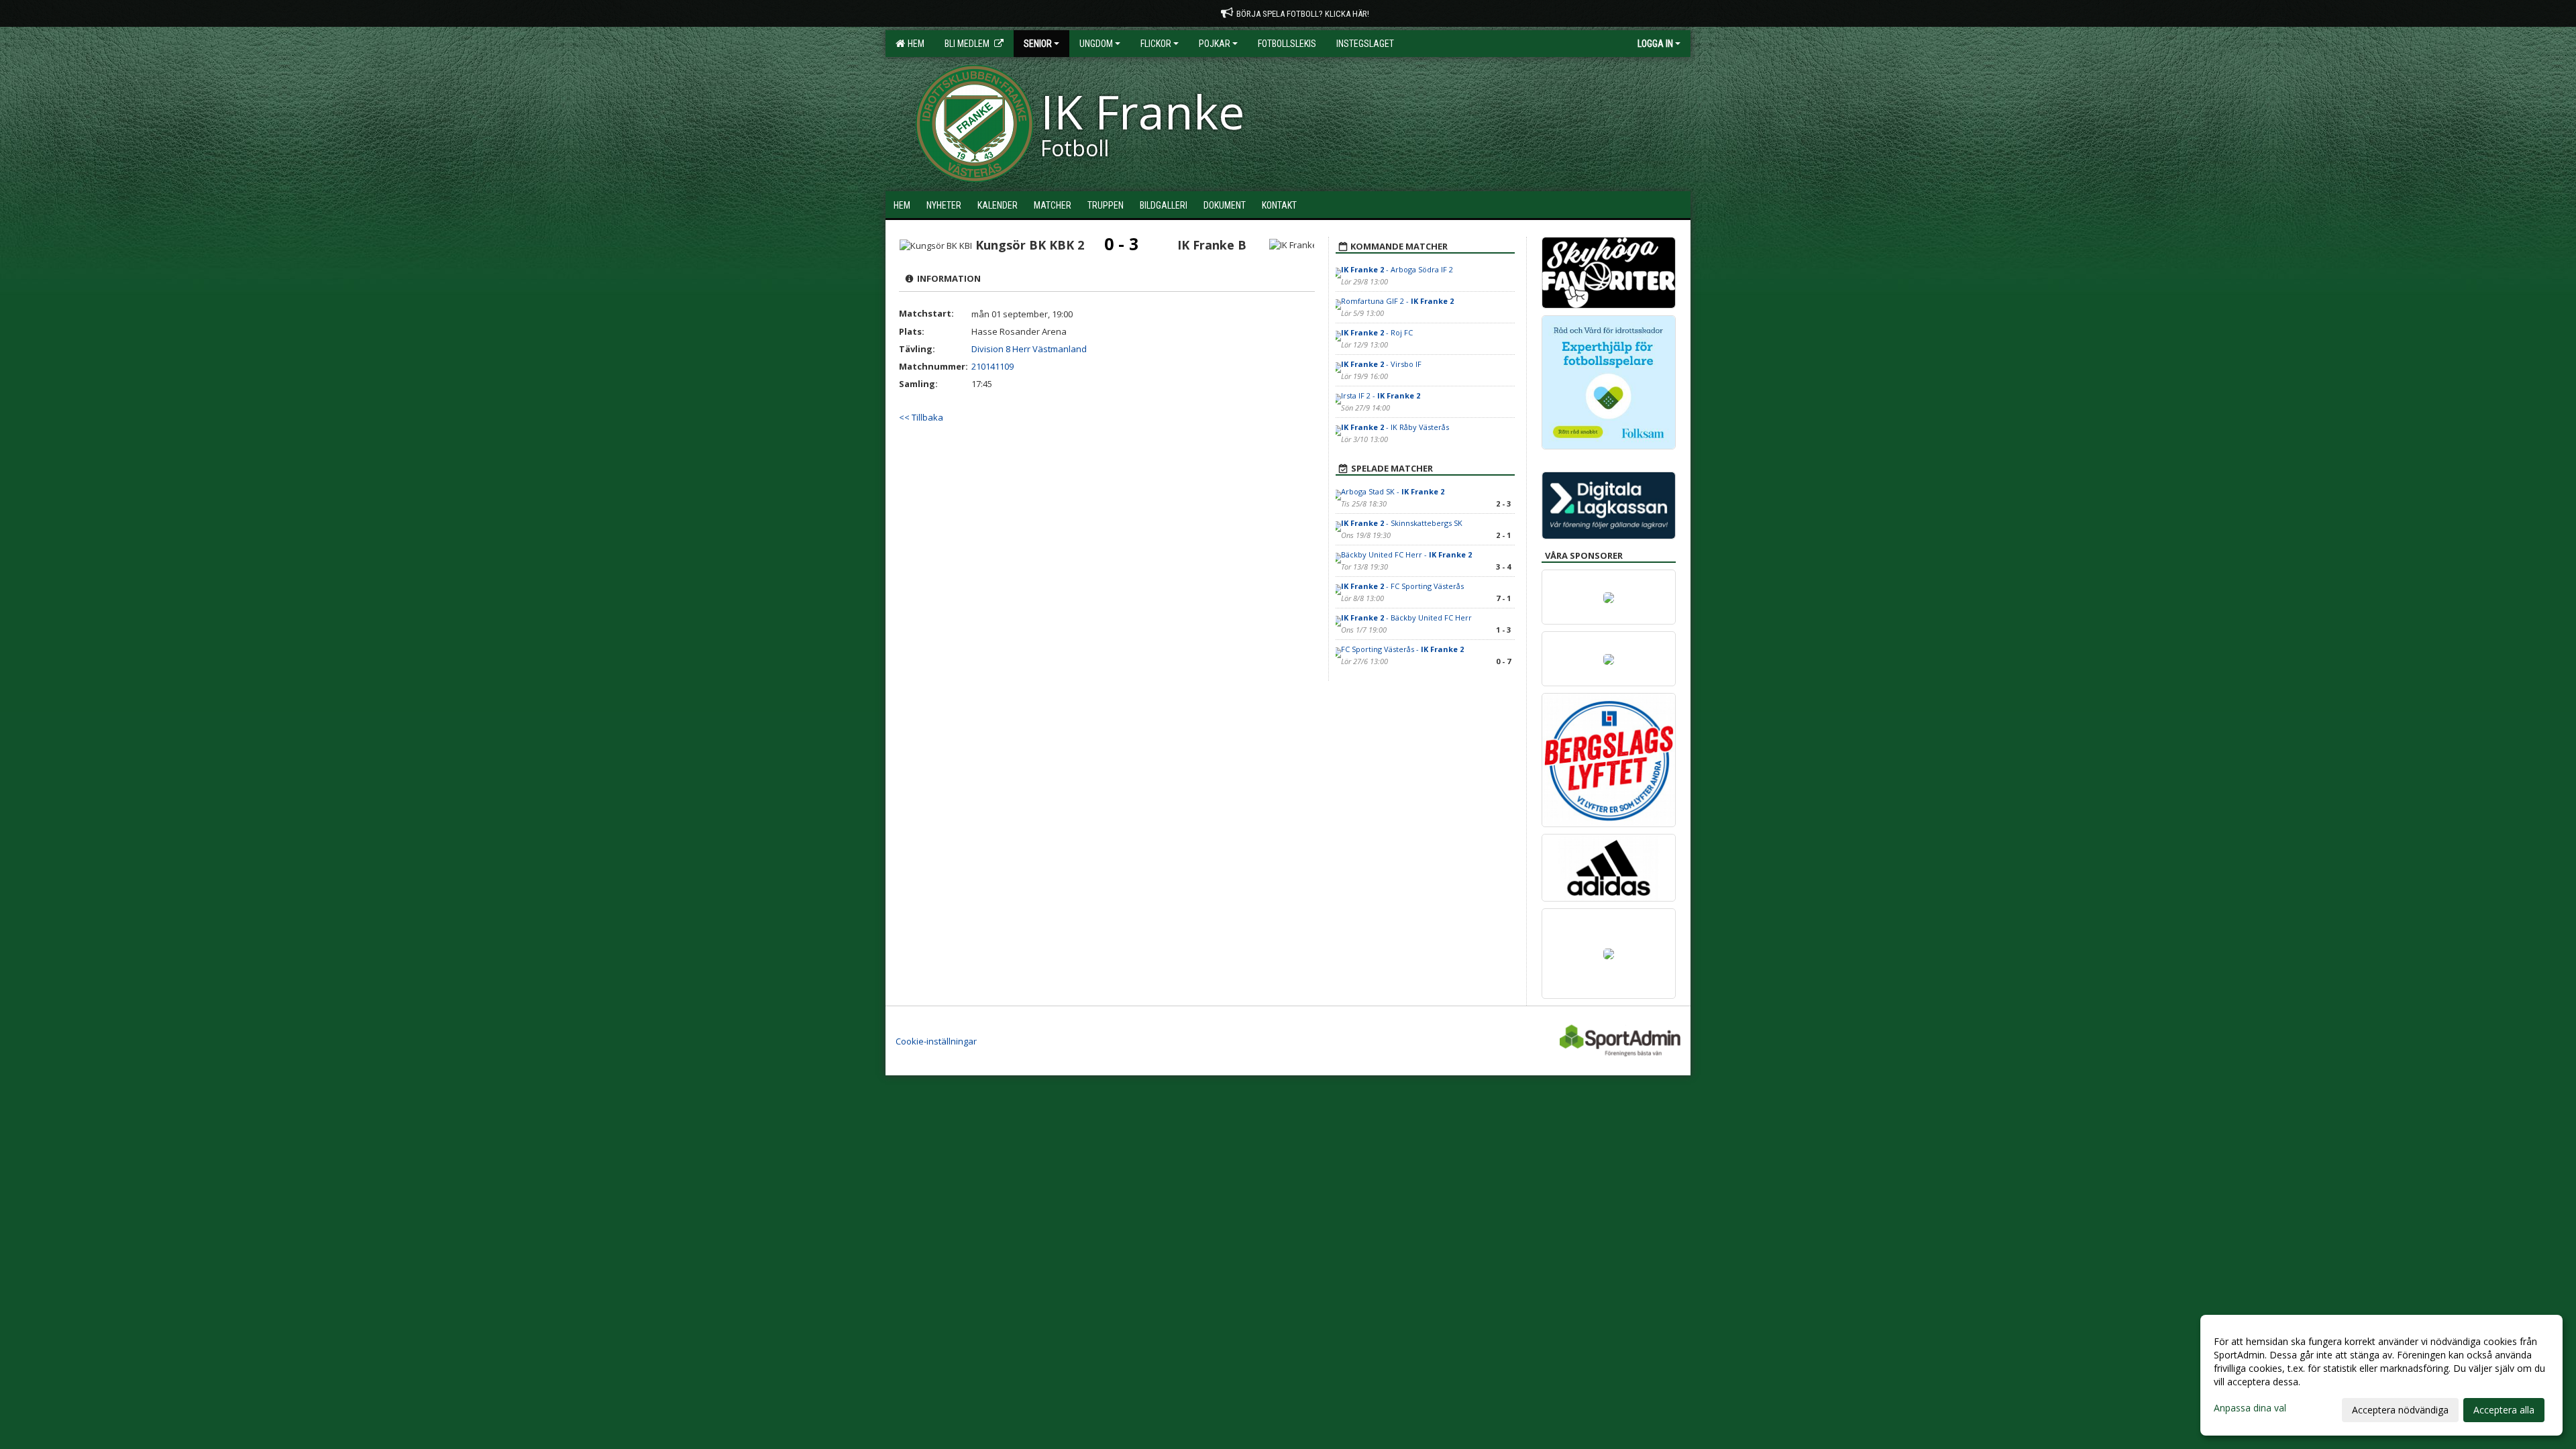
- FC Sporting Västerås (1402, 586)
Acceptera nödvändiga (2400, 1410)
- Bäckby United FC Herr (1406, 618)
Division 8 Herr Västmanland (1029, 349)
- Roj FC (1377, 332)
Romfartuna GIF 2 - (1397, 301)
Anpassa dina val (2250, 1408)
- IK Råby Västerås (1395, 427)
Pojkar (1215, 44)
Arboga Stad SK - (1393, 491)
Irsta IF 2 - (1381, 395)
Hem (914, 44)
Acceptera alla (2504, 1410)
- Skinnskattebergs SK (1402, 523)
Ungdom (1096, 44)
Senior (1038, 44)
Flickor (1156, 44)
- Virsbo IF (1381, 364)
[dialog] (2381, 1375)
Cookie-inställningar (936, 1041)
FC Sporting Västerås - (1402, 649)
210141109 (992, 366)
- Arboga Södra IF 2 (1397, 269)
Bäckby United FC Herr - (1406, 554)
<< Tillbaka (921, 417)
